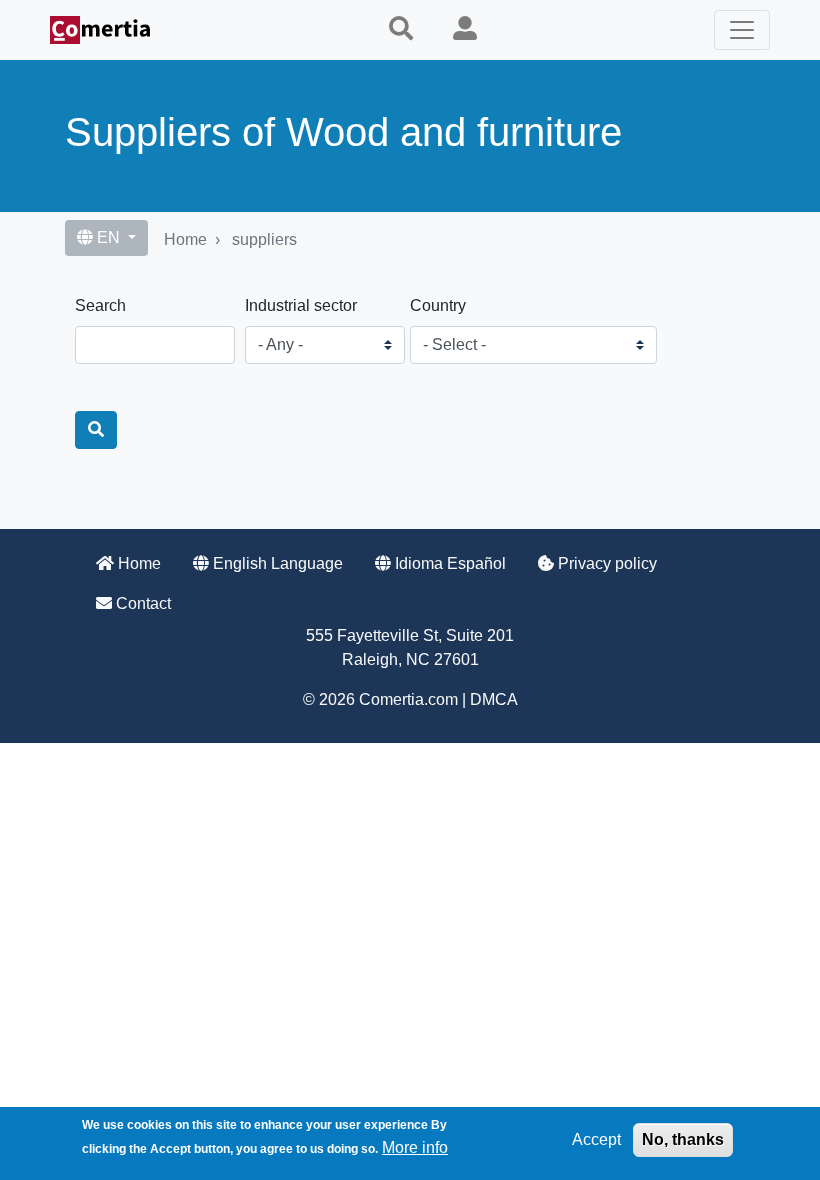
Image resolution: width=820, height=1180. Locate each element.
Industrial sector (301, 305)
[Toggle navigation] (742, 30)
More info (415, 1147)
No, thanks (683, 1139)
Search (100, 305)
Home (185, 239)
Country (438, 305)
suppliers (264, 239)
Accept (596, 1139)
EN (108, 237)
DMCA (494, 699)
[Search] (96, 430)
